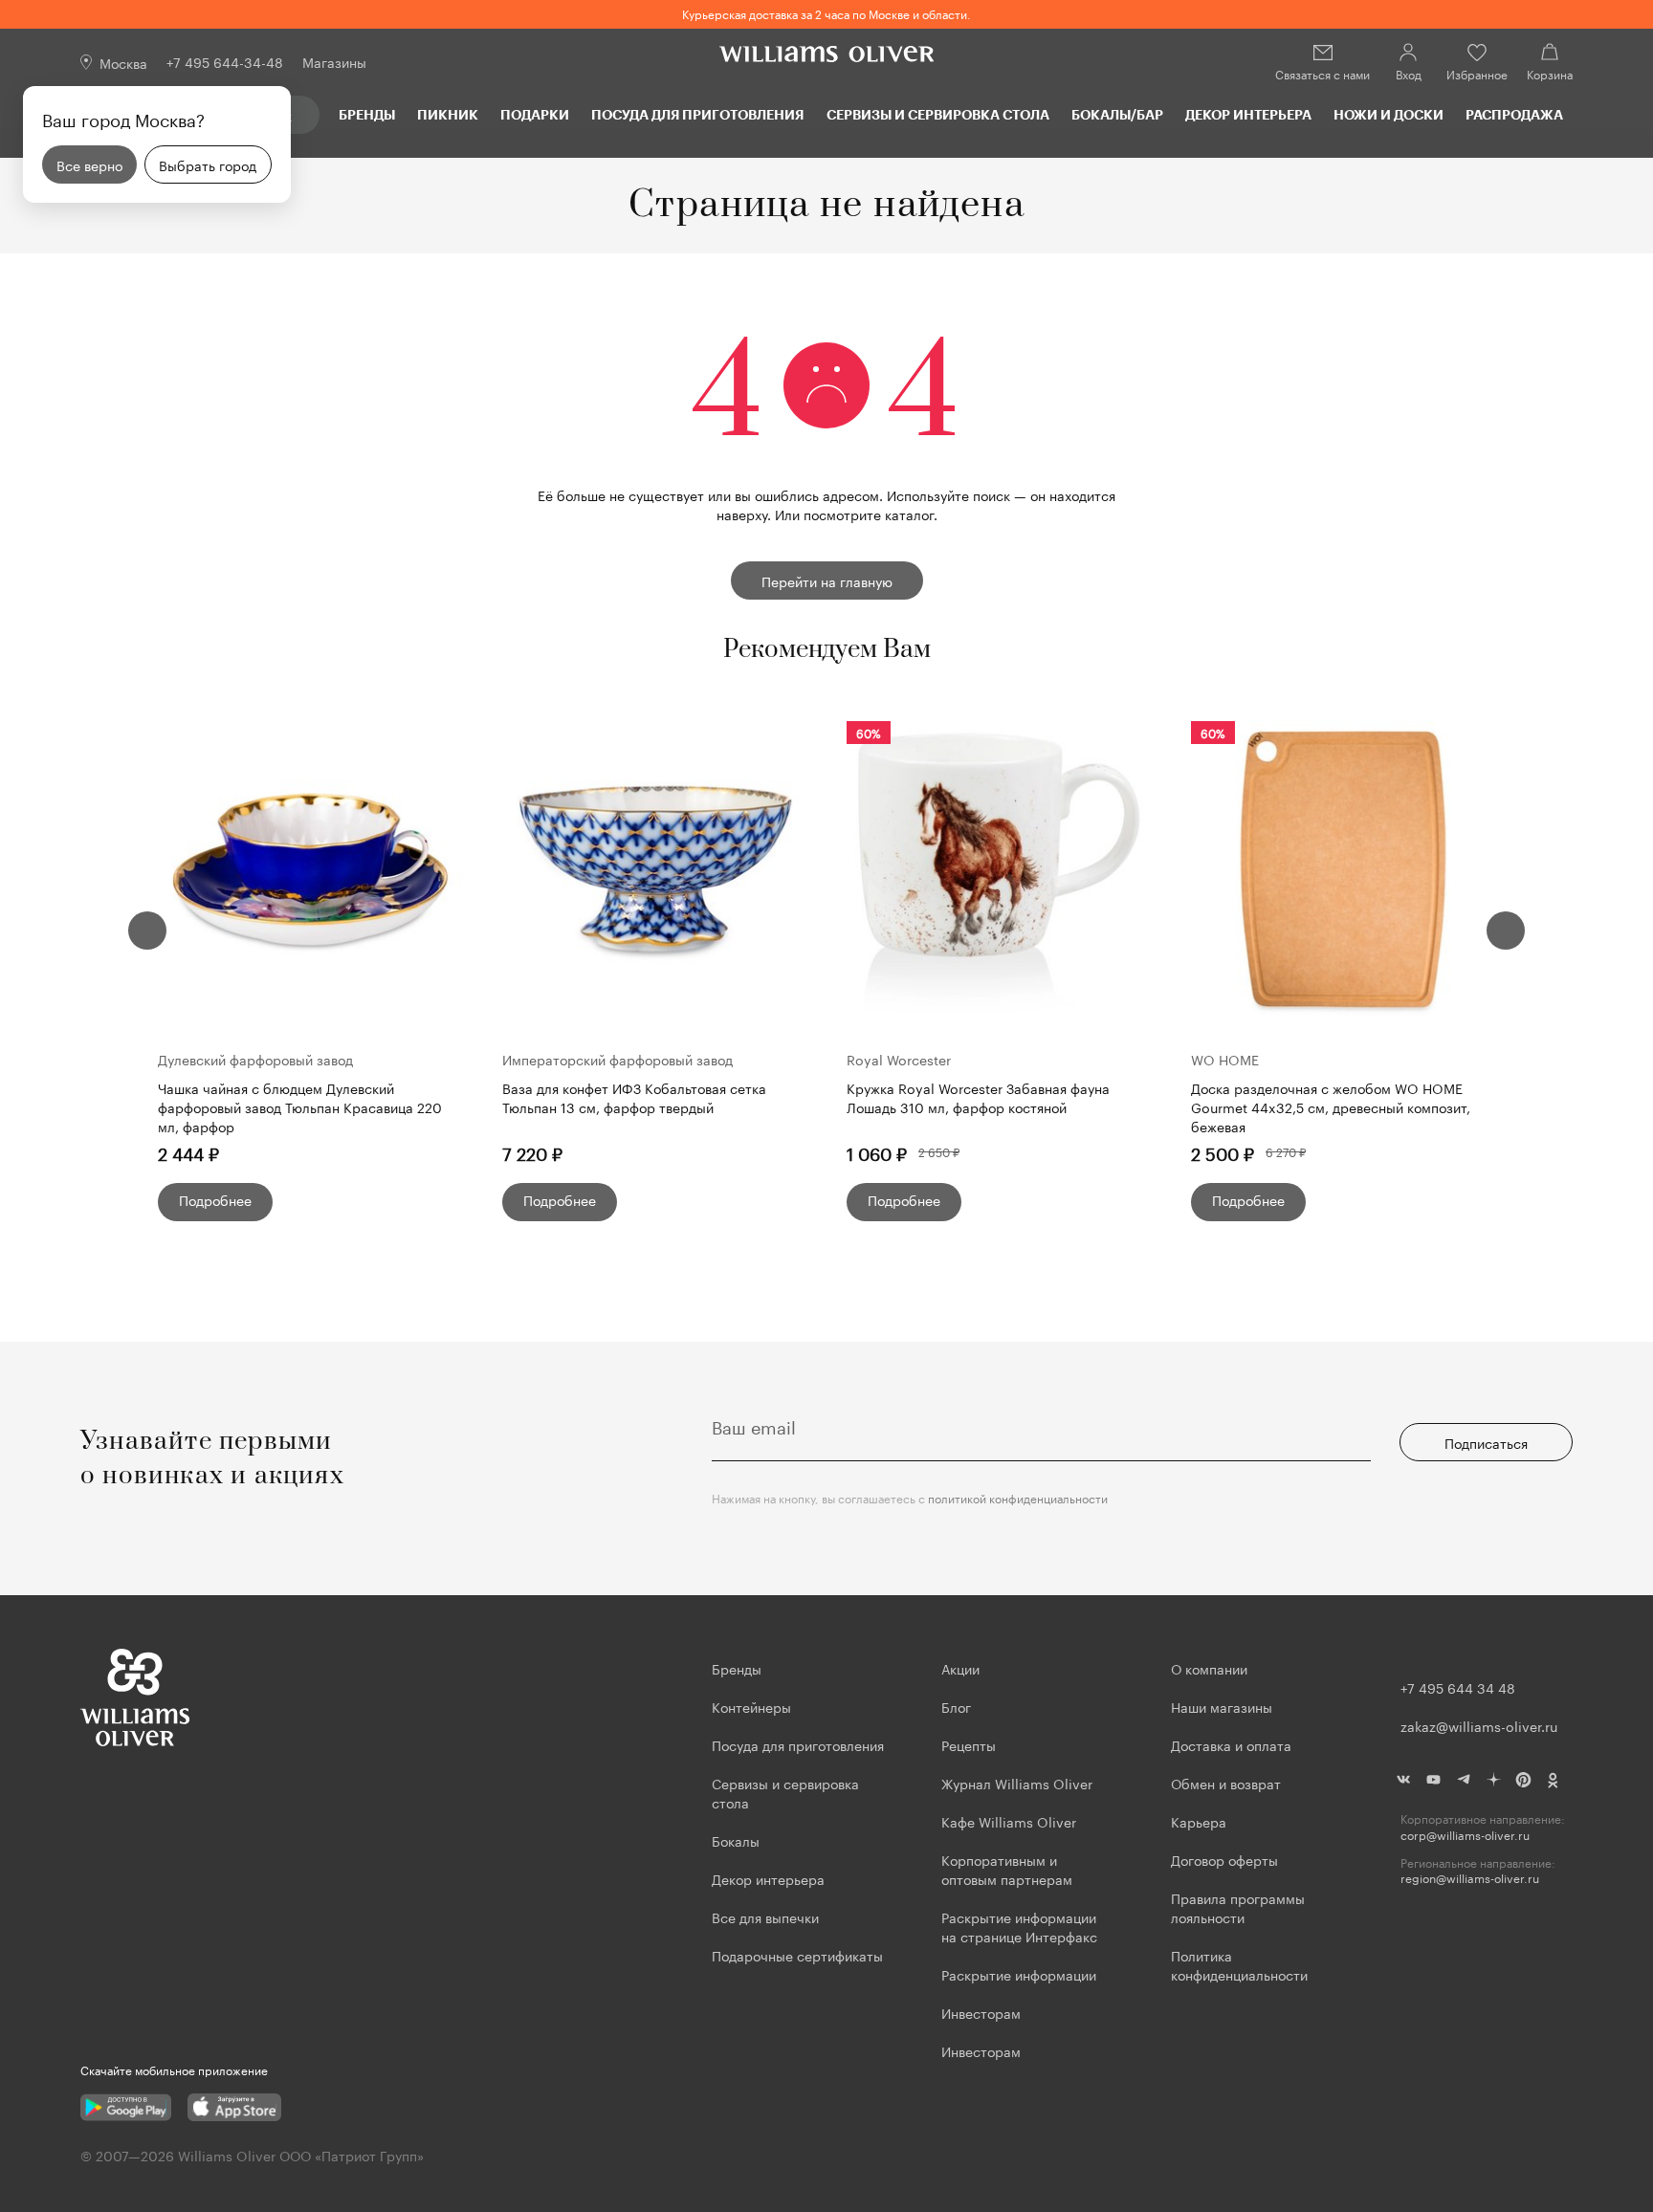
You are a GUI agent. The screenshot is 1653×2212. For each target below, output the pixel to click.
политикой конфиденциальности (1018, 1497)
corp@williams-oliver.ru (1465, 1835)
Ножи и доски (1389, 114)
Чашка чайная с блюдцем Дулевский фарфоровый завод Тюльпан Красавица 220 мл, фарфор (300, 1106)
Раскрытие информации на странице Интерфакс (1019, 1926)
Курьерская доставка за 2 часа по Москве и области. (826, 13)
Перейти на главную (827, 580)
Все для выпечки (765, 1916)
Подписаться (1486, 1442)
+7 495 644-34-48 (225, 61)
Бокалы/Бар (1117, 114)
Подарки (535, 114)
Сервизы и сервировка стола (938, 114)
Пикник (448, 114)
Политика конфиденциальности (1239, 1964)
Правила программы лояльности (1238, 1907)
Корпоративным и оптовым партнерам (1007, 1869)
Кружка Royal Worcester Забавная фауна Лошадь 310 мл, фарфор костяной (978, 1097)
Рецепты (969, 1744)
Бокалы (736, 1840)
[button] (147, 931)
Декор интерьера (1248, 114)
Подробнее (215, 1199)
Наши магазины (1222, 1706)
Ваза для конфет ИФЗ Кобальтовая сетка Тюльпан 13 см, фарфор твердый (634, 1097)
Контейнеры (751, 1706)
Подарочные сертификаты (797, 1955)
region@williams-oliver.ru (1470, 1878)
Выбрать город (208, 164)
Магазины (334, 61)
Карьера (1199, 1821)
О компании (1209, 1668)
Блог (956, 1706)
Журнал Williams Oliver (1017, 1783)
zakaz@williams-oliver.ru (1479, 1725)
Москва (123, 62)
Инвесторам (983, 2012)
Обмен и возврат (1226, 1783)
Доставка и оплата (1231, 1744)
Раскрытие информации (1019, 1974)
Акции (960, 1668)
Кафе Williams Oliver (1009, 1821)
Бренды (367, 114)
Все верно (89, 164)
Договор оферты (1224, 1859)
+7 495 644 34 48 (1458, 1687)
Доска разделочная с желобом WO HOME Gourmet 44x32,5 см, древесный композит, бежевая (1331, 1106)
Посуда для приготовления (697, 114)
